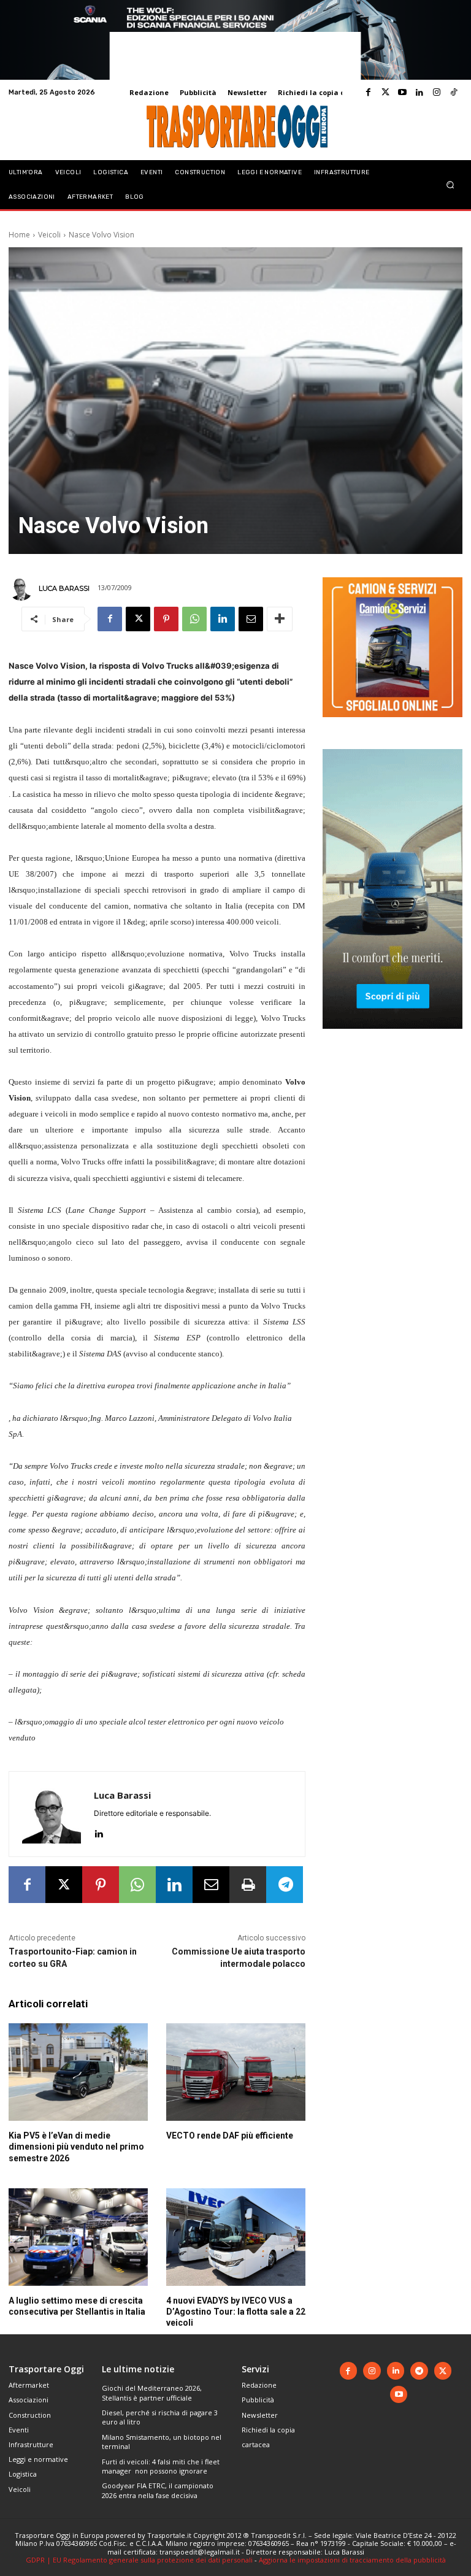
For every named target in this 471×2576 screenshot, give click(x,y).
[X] (138, 619)
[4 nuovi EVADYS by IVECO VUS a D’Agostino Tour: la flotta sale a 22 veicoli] (236, 2237)
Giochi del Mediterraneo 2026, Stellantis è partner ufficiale (152, 2393)
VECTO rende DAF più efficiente (230, 2136)
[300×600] (392, 1038)
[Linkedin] (419, 93)
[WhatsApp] (194, 619)
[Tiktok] (454, 93)
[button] (450, 184)
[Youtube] (402, 93)
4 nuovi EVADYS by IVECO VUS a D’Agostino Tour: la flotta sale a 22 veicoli (236, 2312)
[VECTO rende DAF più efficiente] (236, 2072)
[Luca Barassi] (23, 588)
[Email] (251, 619)
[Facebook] (368, 93)
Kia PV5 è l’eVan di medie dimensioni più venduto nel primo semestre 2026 (76, 2147)
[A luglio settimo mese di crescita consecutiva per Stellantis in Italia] (78, 2237)
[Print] (248, 1885)
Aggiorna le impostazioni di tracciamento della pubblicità (352, 2560)
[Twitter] (385, 93)
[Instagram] (437, 93)
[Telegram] (285, 1885)
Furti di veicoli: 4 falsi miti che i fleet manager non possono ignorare (161, 2466)
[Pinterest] (166, 619)
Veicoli (49, 235)
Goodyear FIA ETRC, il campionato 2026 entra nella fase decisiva (158, 2490)
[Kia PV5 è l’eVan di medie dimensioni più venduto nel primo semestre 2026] (78, 2072)
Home (19, 235)
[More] (280, 619)
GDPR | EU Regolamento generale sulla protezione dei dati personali (139, 2560)
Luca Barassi (64, 588)
